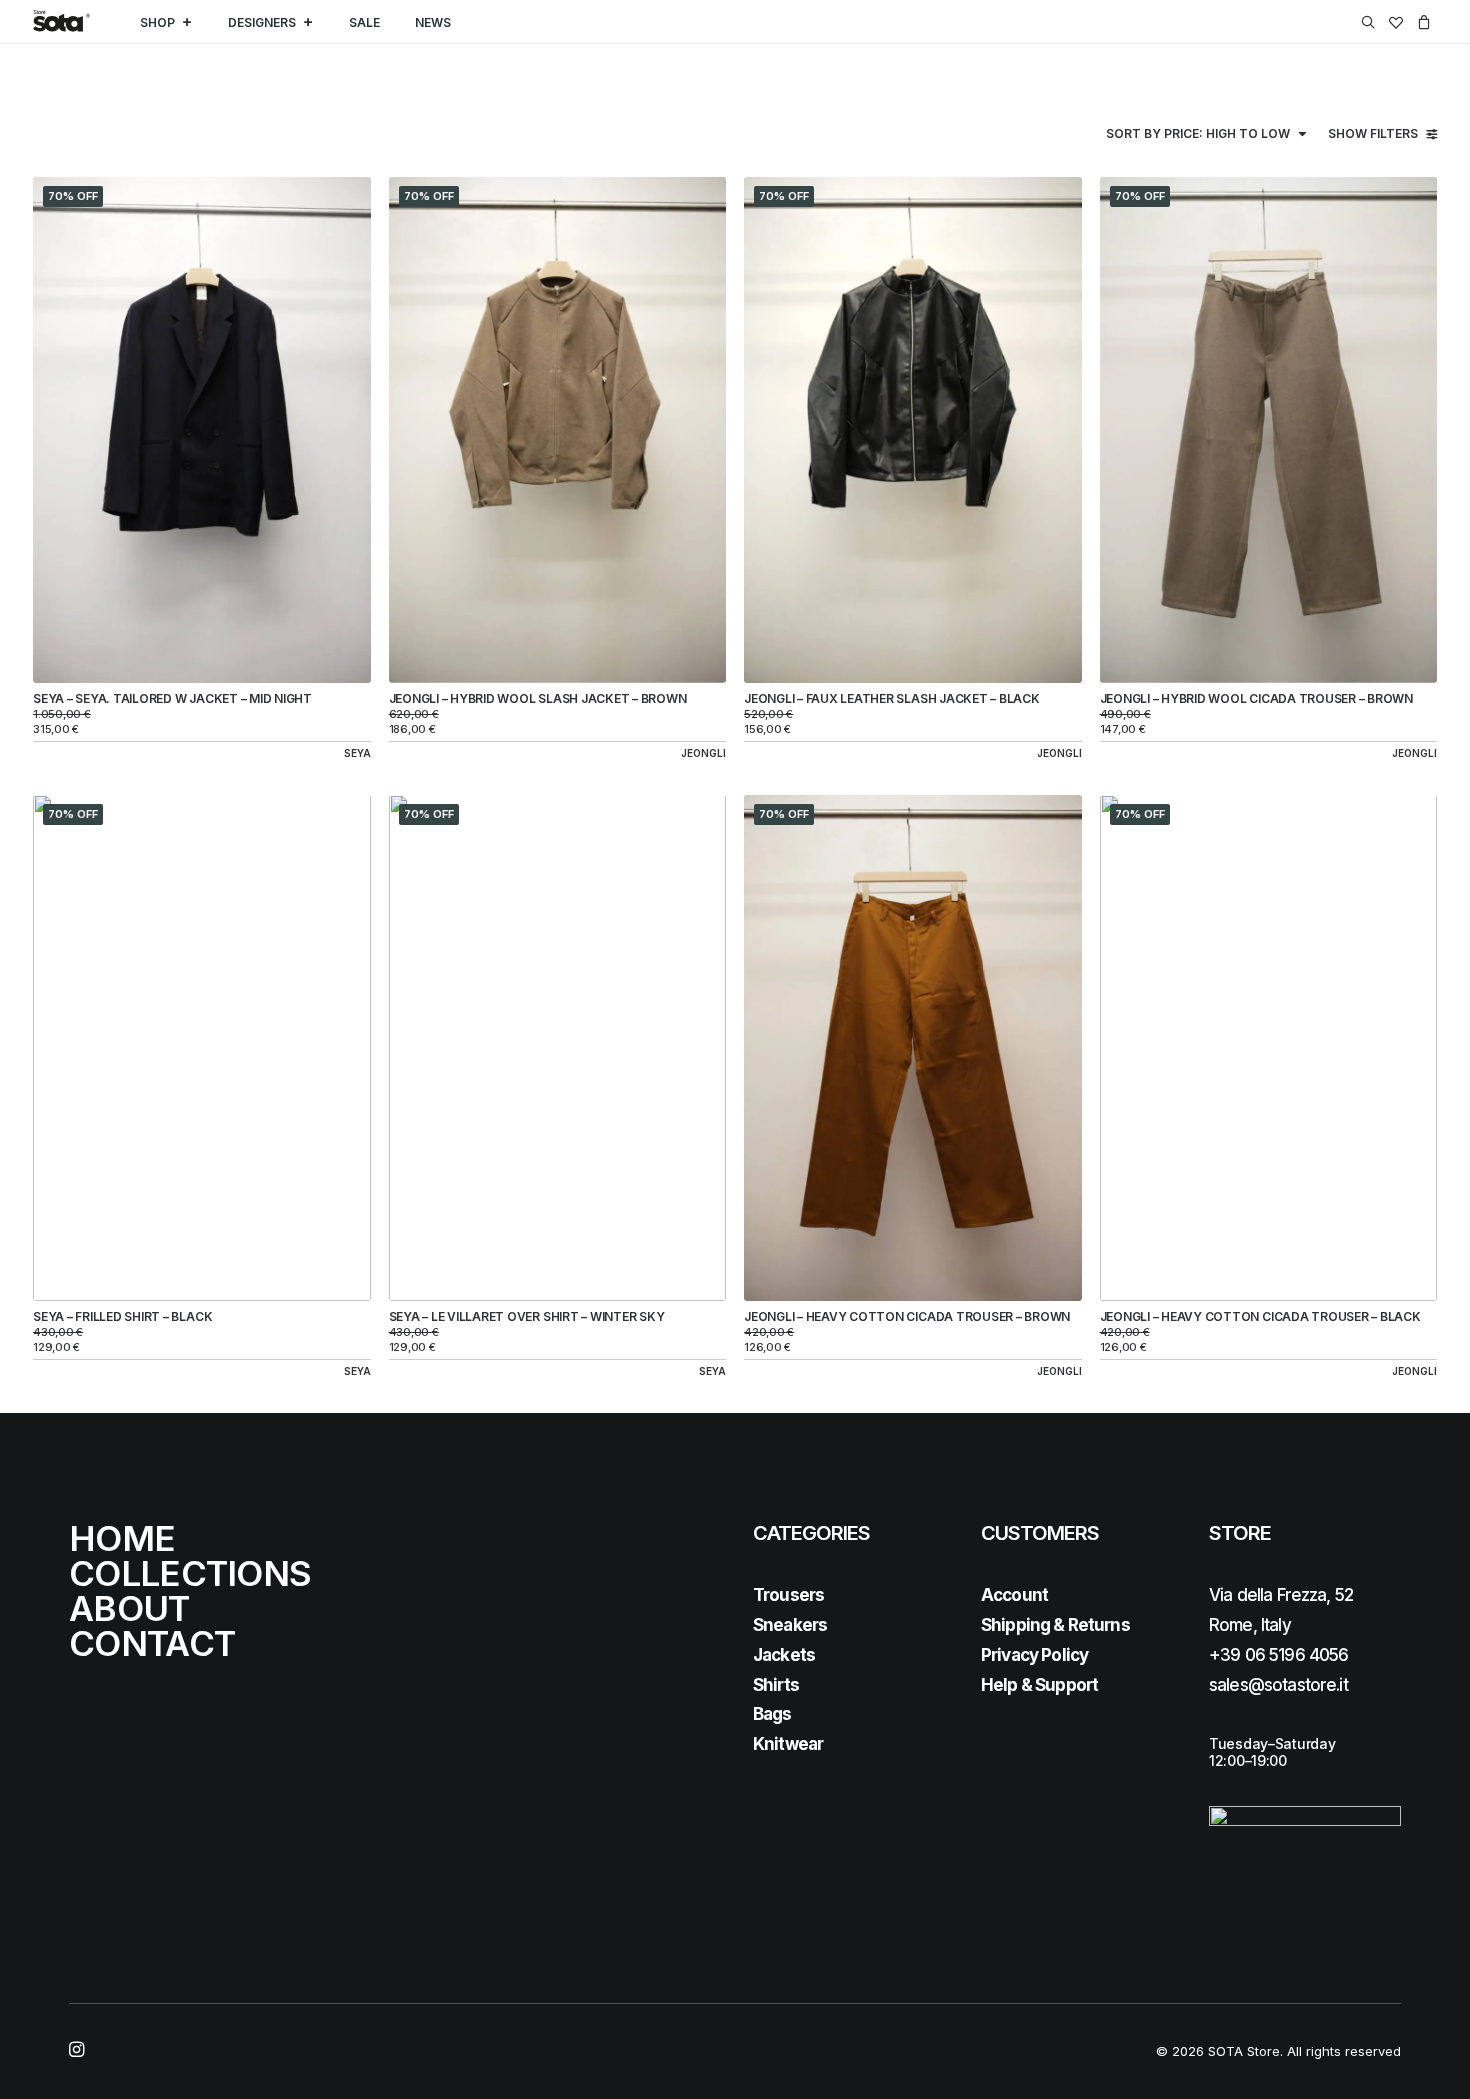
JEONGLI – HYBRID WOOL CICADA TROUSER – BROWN (1256, 698)
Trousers (788, 1595)
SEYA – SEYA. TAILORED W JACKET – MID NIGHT (172, 698)
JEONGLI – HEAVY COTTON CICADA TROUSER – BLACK (1260, 1316)
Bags (772, 1714)
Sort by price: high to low (1198, 133)
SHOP (157, 22)
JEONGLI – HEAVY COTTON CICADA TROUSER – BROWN (907, 1316)
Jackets (784, 1655)
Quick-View (347, 199)
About (129, 1608)
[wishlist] (1396, 22)
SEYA (357, 753)
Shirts (776, 1685)
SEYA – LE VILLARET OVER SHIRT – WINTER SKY (527, 1316)
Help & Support (1039, 1685)
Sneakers (790, 1625)
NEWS (433, 22)
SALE (364, 22)
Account (1014, 1595)
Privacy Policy (1034, 1655)
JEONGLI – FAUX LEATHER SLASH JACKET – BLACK (892, 698)
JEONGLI (703, 753)
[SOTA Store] (61, 22)
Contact (152, 1643)
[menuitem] (1371, 22)
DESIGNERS (262, 22)
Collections (190, 1573)
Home (122, 1538)
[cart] (1423, 22)
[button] (1371, 22)
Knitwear (788, 1744)
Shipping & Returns (1055, 1625)
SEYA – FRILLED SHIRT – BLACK (122, 1316)
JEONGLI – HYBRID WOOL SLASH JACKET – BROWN (538, 698)
